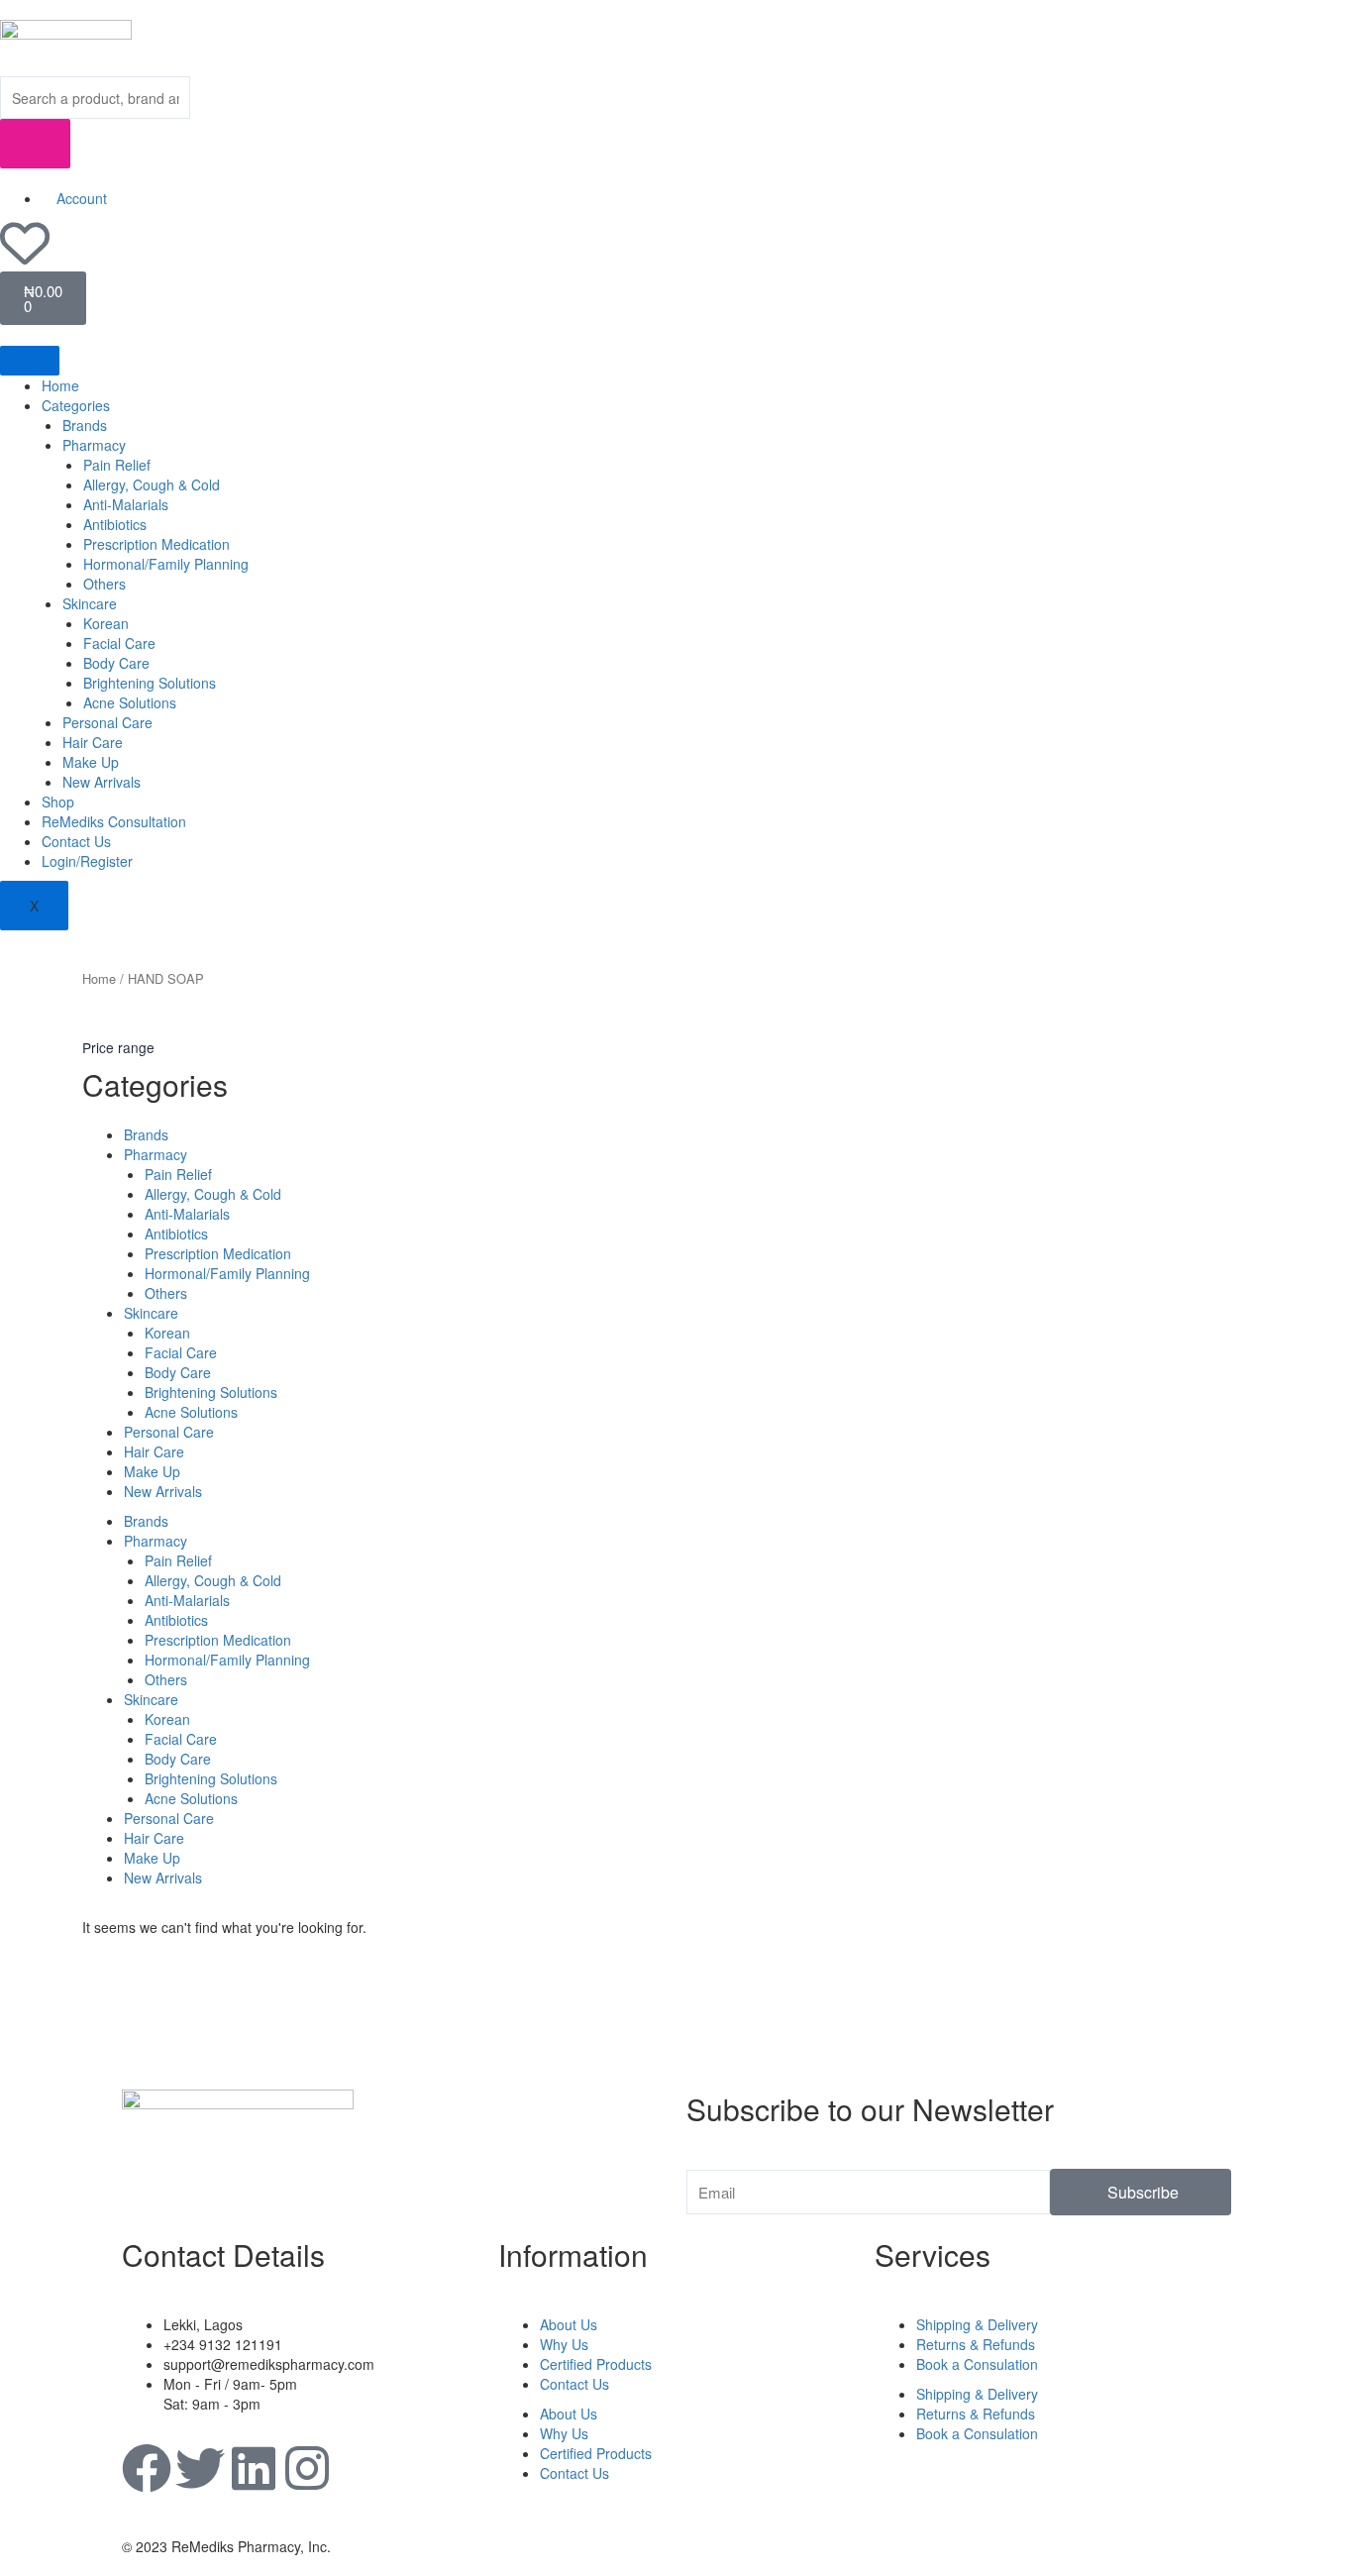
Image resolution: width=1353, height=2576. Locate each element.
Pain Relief (117, 465)
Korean (106, 623)
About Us (569, 2324)
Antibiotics (115, 524)
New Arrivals (102, 782)
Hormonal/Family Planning (166, 564)
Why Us (564, 2344)
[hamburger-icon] (30, 361)
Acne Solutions (130, 702)
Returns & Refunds (976, 2344)
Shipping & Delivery (977, 2324)
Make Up (91, 762)
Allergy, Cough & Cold (152, 484)
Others (104, 584)
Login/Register (87, 861)
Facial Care (119, 643)
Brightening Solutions (150, 683)
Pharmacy (94, 445)
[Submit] (35, 144)
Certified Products (596, 2364)
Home (60, 385)
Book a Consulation (977, 2364)
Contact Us (76, 841)
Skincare (90, 603)
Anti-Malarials (126, 504)
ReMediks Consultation (114, 821)
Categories (76, 405)
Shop (58, 802)
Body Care (116, 663)
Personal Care (107, 722)
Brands (85, 425)
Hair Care (93, 742)
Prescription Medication (156, 544)
